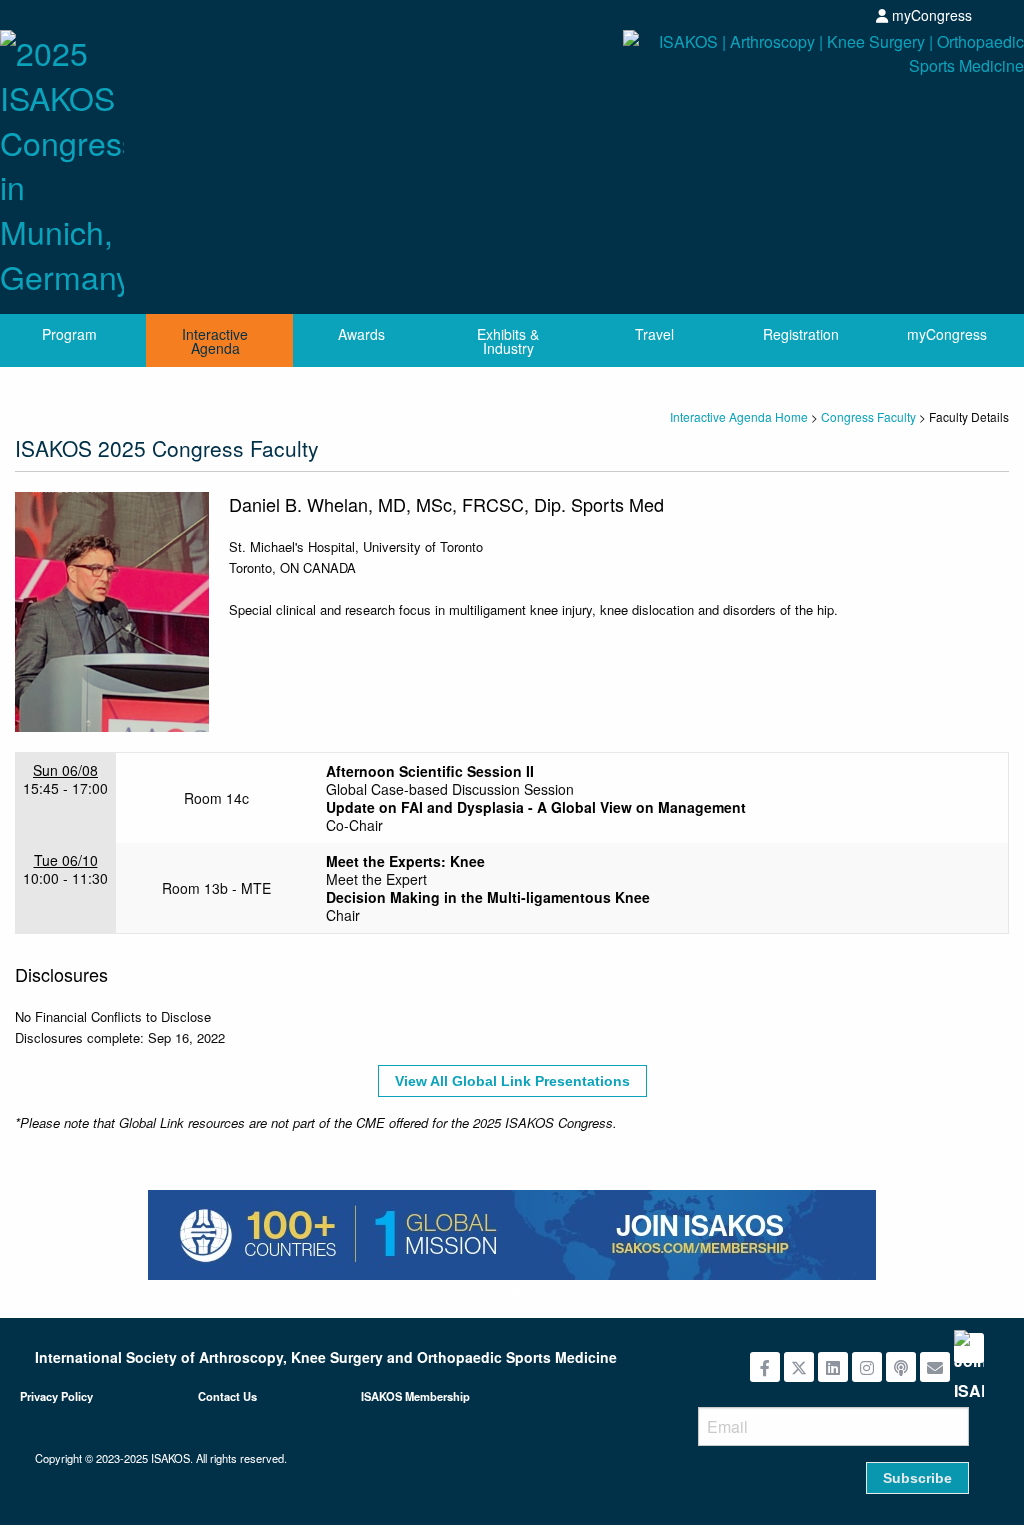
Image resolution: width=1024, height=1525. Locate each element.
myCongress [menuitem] (947, 334)
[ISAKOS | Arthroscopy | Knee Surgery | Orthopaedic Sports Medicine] (775, 92)
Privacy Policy (56, 1396)
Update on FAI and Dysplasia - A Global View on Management (536, 807)
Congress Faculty (868, 416)
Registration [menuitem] (801, 334)
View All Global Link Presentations (512, 1081)
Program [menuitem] (69, 334)
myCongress (930, 15)
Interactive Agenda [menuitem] (215, 341)
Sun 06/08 (65, 770)
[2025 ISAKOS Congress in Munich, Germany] (62, 159)
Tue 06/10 (66, 860)
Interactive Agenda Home (739, 416)
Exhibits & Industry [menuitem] (508, 341)
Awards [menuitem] (361, 334)
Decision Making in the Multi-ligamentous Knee (488, 897)
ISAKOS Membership (415, 1396)
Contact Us (227, 1396)
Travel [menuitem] (654, 334)
